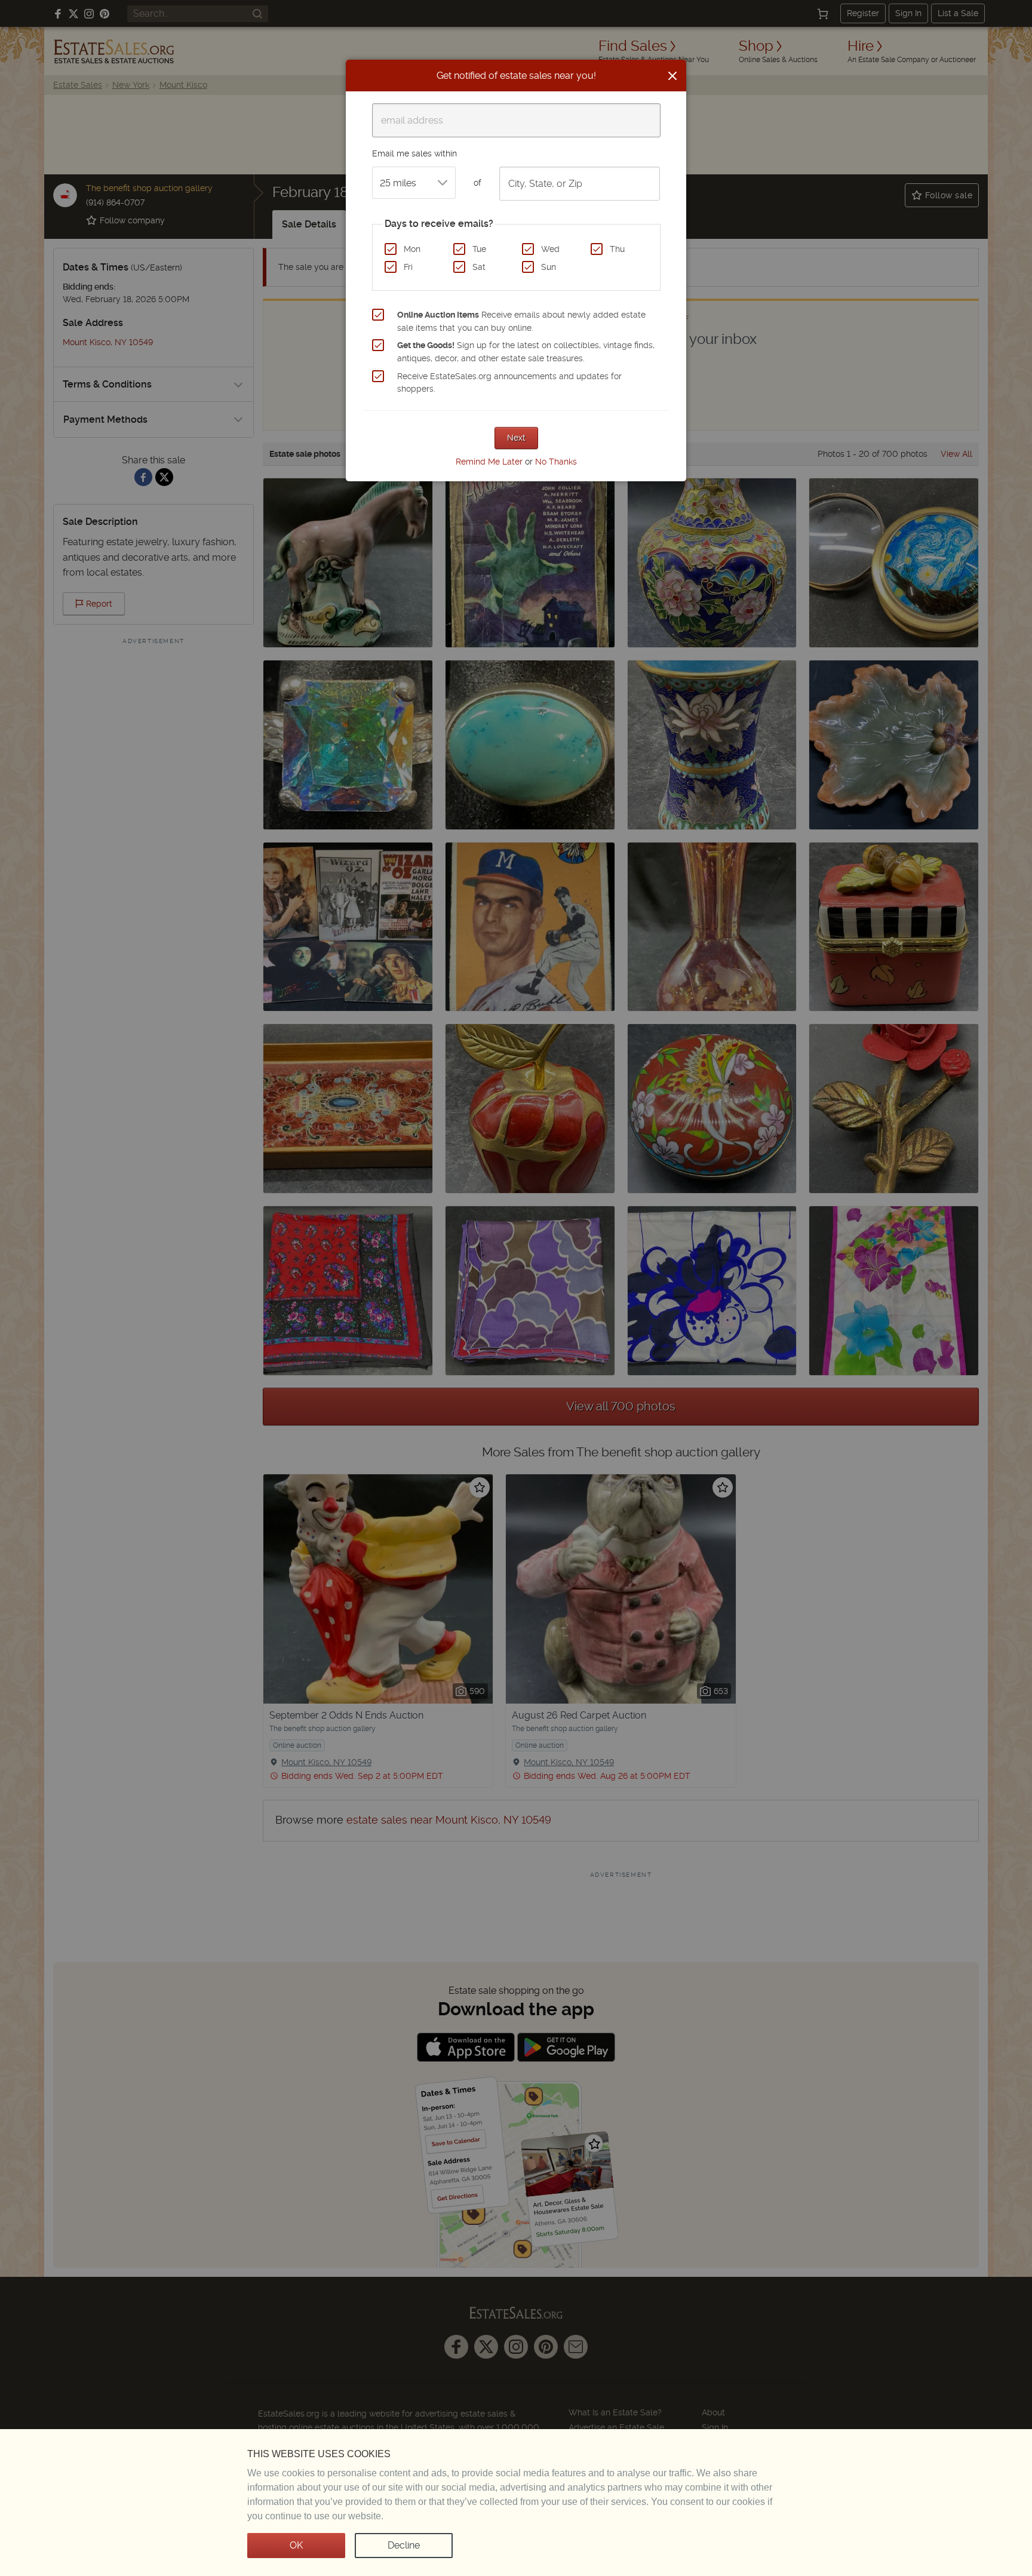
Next (516, 438)
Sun (549, 267)
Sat (479, 267)
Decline (404, 2545)
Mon (412, 249)
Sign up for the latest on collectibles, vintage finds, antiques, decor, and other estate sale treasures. (526, 352)
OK (296, 2545)
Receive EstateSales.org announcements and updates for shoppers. (509, 383)
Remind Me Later (489, 462)
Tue (479, 249)
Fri (408, 267)
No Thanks (556, 462)
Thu (617, 249)
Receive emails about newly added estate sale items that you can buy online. (521, 321)
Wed (550, 249)
